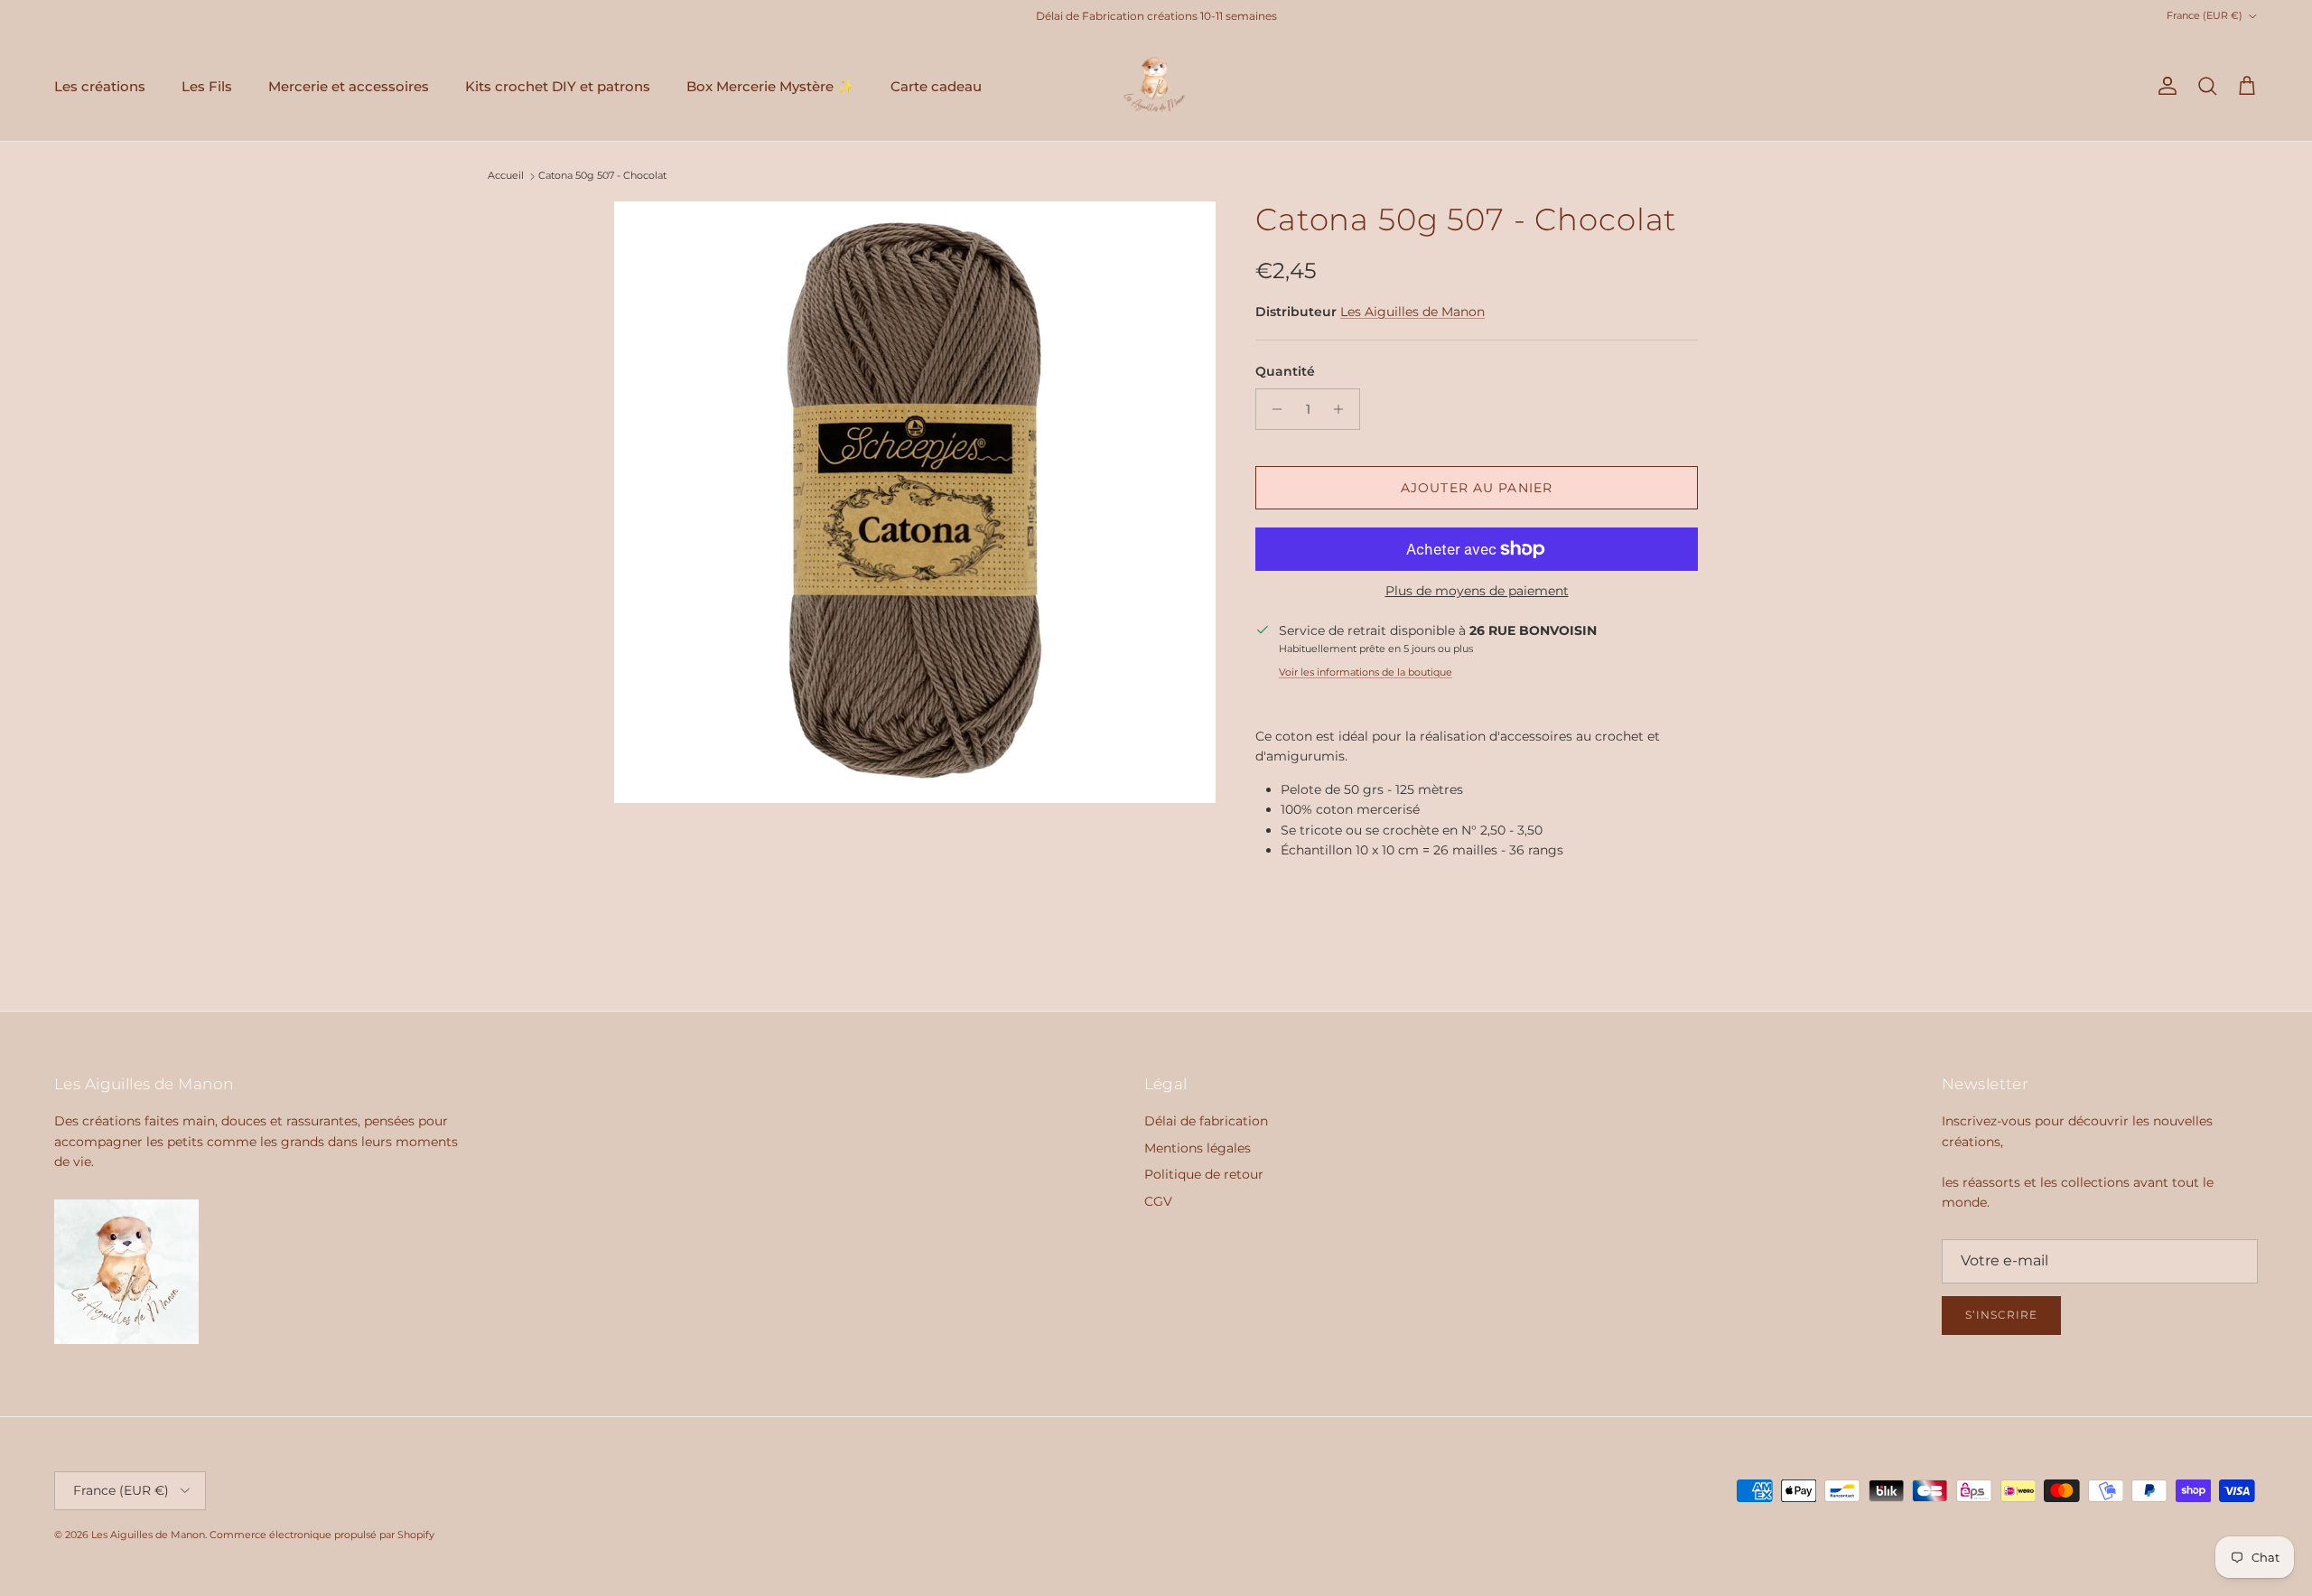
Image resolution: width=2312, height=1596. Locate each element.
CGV (1158, 1201)
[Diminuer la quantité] (1272, 409)
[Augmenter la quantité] (1343, 409)
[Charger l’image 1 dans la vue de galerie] (915, 502)
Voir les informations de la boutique (1366, 672)
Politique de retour (1204, 1174)
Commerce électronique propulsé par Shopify (322, 1535)
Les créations (100, 86)
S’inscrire (2001, 1315)
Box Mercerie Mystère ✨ (770, 86)
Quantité (1285, 371)
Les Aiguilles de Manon (1412, 312)
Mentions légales (1198, 1148)
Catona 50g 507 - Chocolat (602, 176)
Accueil (506, 176)
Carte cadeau (936, 86)
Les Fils (207, 86)
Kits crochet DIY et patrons (558, 86)
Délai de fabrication (1206, 1121)
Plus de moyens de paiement (1477, 591)
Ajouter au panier (1477, 488)
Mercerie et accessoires (349, 86)
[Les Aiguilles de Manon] (1156, 87)
